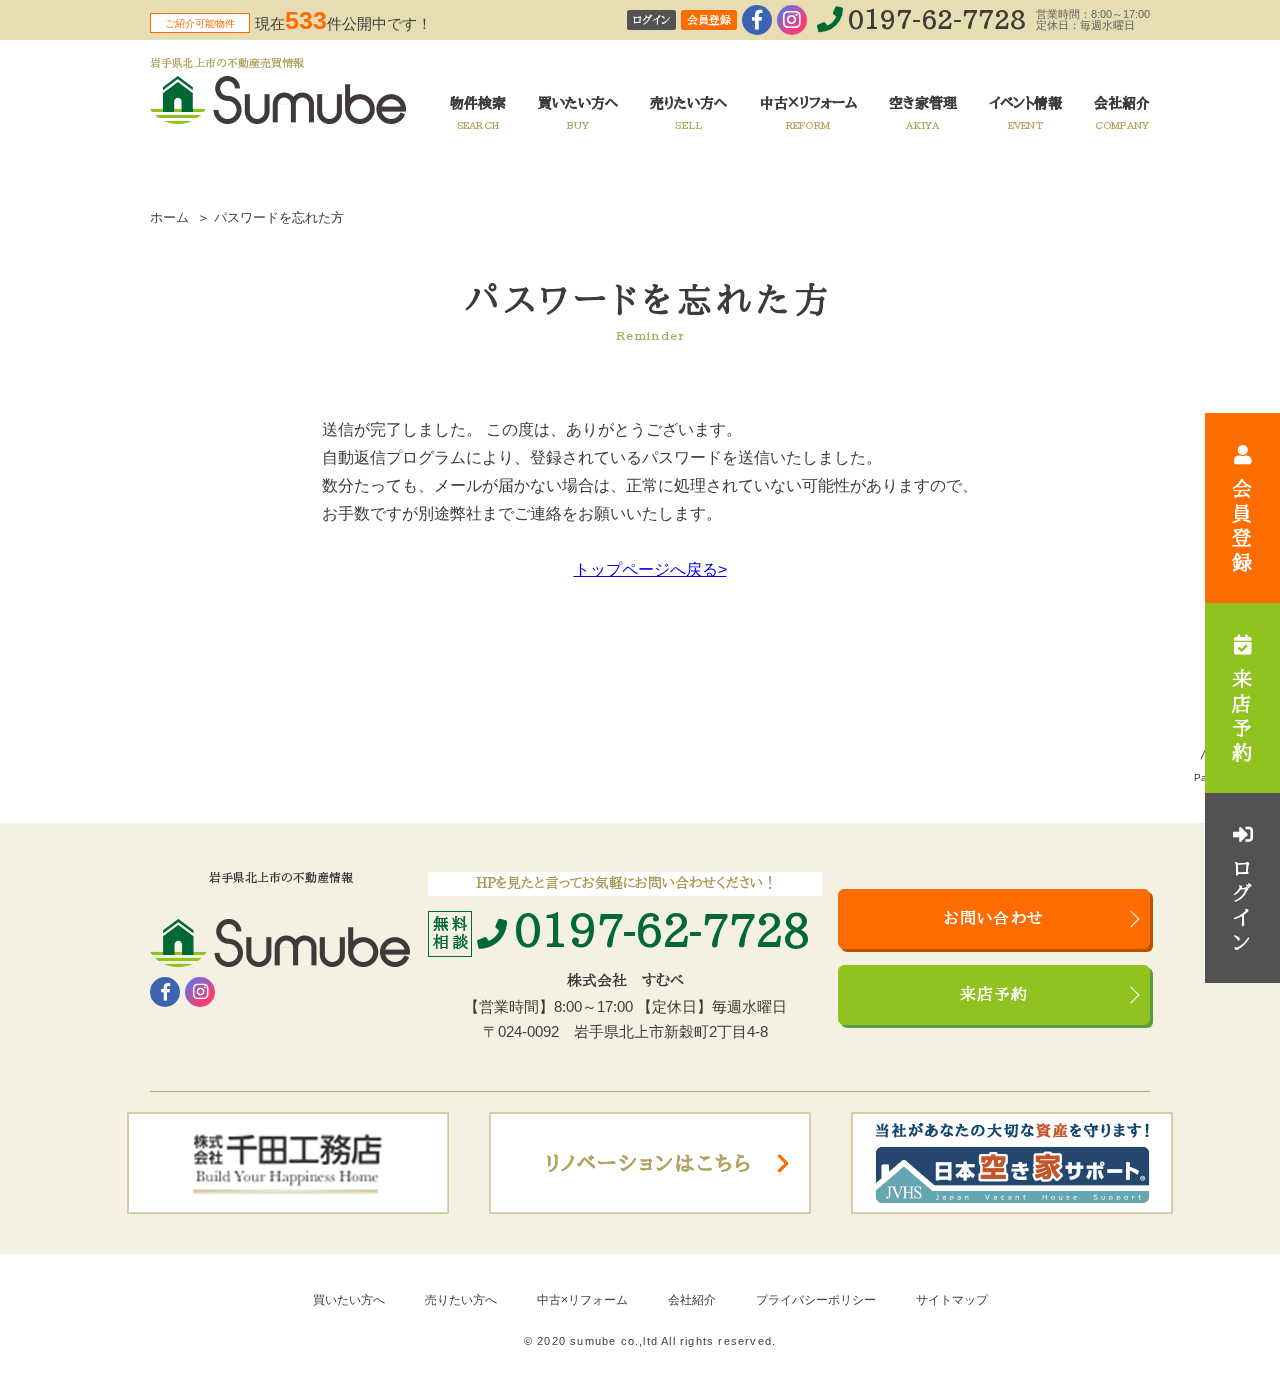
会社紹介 (692, 1300)
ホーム (169, 217)
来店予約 (994, 995)
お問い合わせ (994, 919)
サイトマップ (952, 1300)
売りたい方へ (461, 1300)
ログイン (651, 20)
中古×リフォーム (582, 1300)
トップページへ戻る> (650, 569)
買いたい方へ (349, 1300)
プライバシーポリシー (816, 1300)
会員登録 (709, 20)
